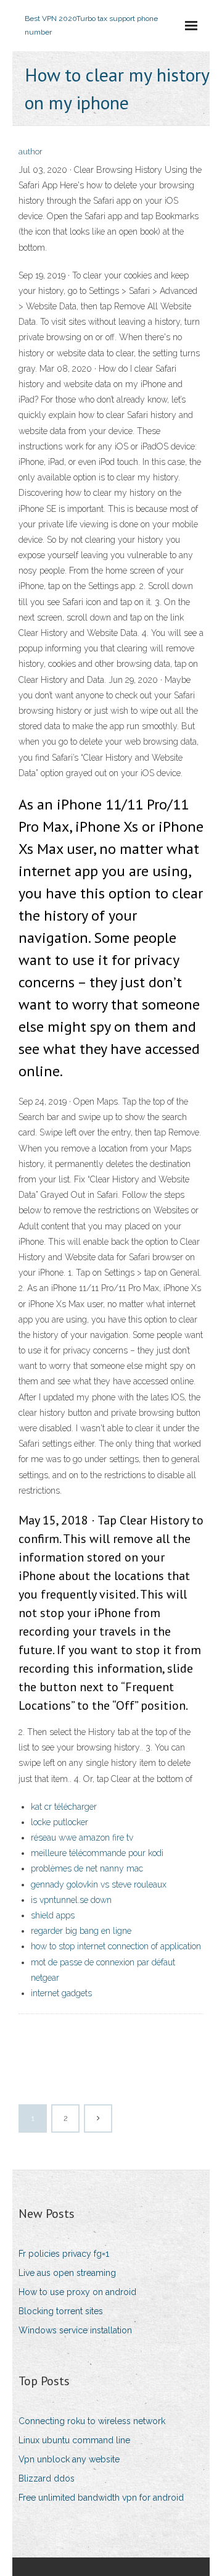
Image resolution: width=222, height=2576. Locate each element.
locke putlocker (60, 1822)
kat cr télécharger (64, 1807)
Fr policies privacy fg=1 (64, 2254)
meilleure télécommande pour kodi (97, 1853)
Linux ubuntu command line (74, 2440)
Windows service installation (75, 2330)
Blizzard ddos (47, 2478)
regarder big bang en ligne (81, 1931)
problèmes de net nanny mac (87, 1868)
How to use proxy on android (77, 2292)
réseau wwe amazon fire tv (82, 1838)
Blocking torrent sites (61, 2311)
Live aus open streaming (67, 2273)
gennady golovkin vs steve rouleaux (99, 1884)
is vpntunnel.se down (71, 1900)
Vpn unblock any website (69, 2459)
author (31, 152)
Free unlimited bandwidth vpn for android (101, 2498)
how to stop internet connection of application (116, 1946)
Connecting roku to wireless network (92, 2421)
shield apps (53, 1915)
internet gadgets (61, 1993)
